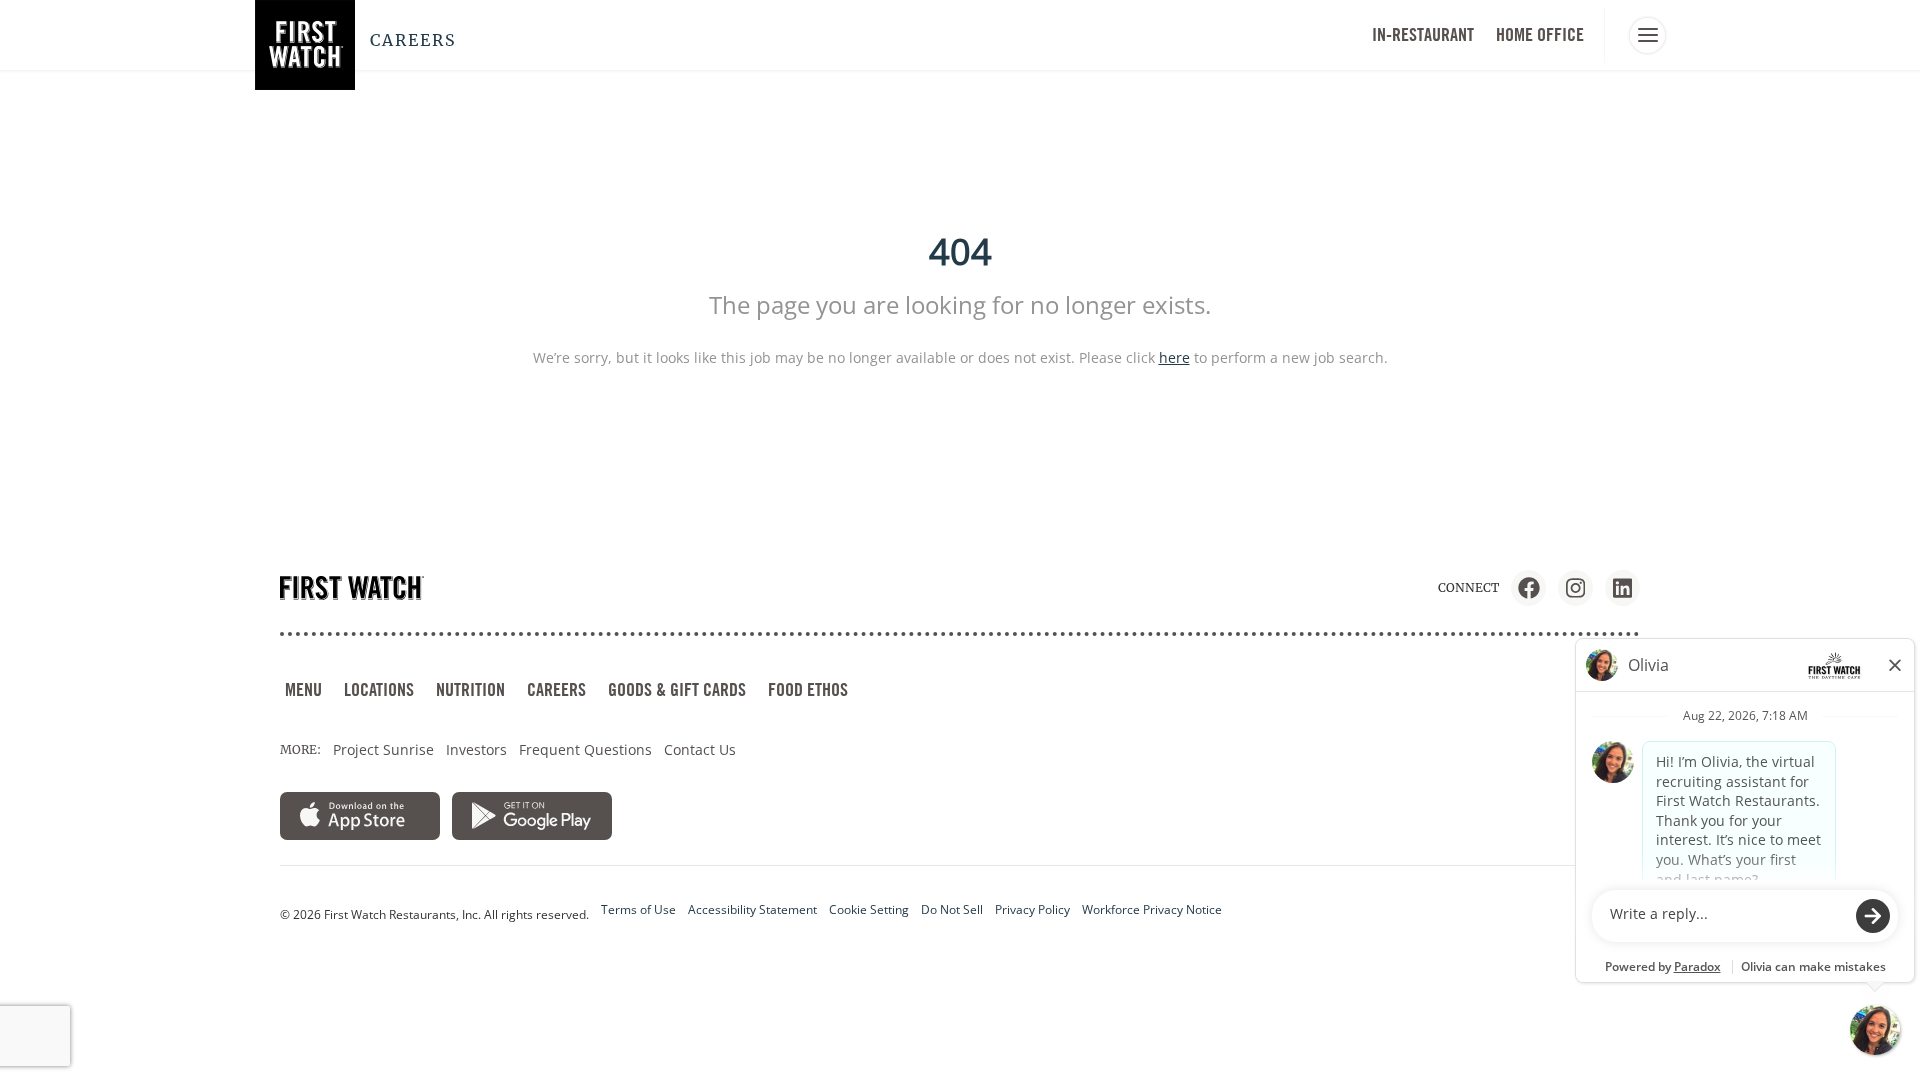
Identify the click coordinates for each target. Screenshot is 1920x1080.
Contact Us (700, 749)
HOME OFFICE (1540, 34)
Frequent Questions (585, 749)
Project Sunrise (383, 749)
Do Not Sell (952, 909)
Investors (476, 749)
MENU (303, 689)
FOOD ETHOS (808, 689)
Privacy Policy (1032, 909)
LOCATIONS (379, 689)
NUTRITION (470, 689)
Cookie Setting (869, 909)
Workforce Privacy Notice (1152, 909)
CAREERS (556, 689)
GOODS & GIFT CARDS (677, 689)
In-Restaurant (1423, 34)
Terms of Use (638, 909)
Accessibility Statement (752, 909)
